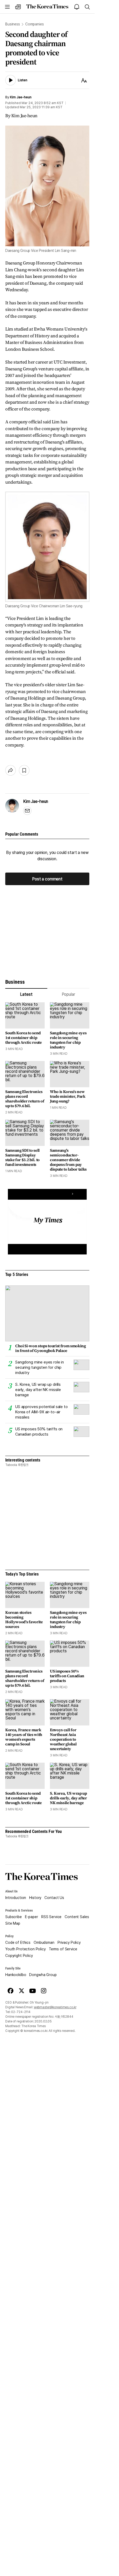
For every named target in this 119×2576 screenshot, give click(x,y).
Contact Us (54, 1898)
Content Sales (77, 1917)
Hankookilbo (16, 1975)
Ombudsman (44, 1942)
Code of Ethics (18, 1942)
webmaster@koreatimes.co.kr (55, 2007)
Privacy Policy (69, 1942)
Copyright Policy (19, 1956)
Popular (68, 994)
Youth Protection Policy (25, 1949)
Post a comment (47, 879)
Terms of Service (63, 1949)
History (35, 1898)
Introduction (16, 1898)
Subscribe (14, 1917)
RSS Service (51, 1917)
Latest (26, 994)
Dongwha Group (43, 1975)
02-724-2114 (21, 2012)
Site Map (13, 1923)
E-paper (32, 1917)
